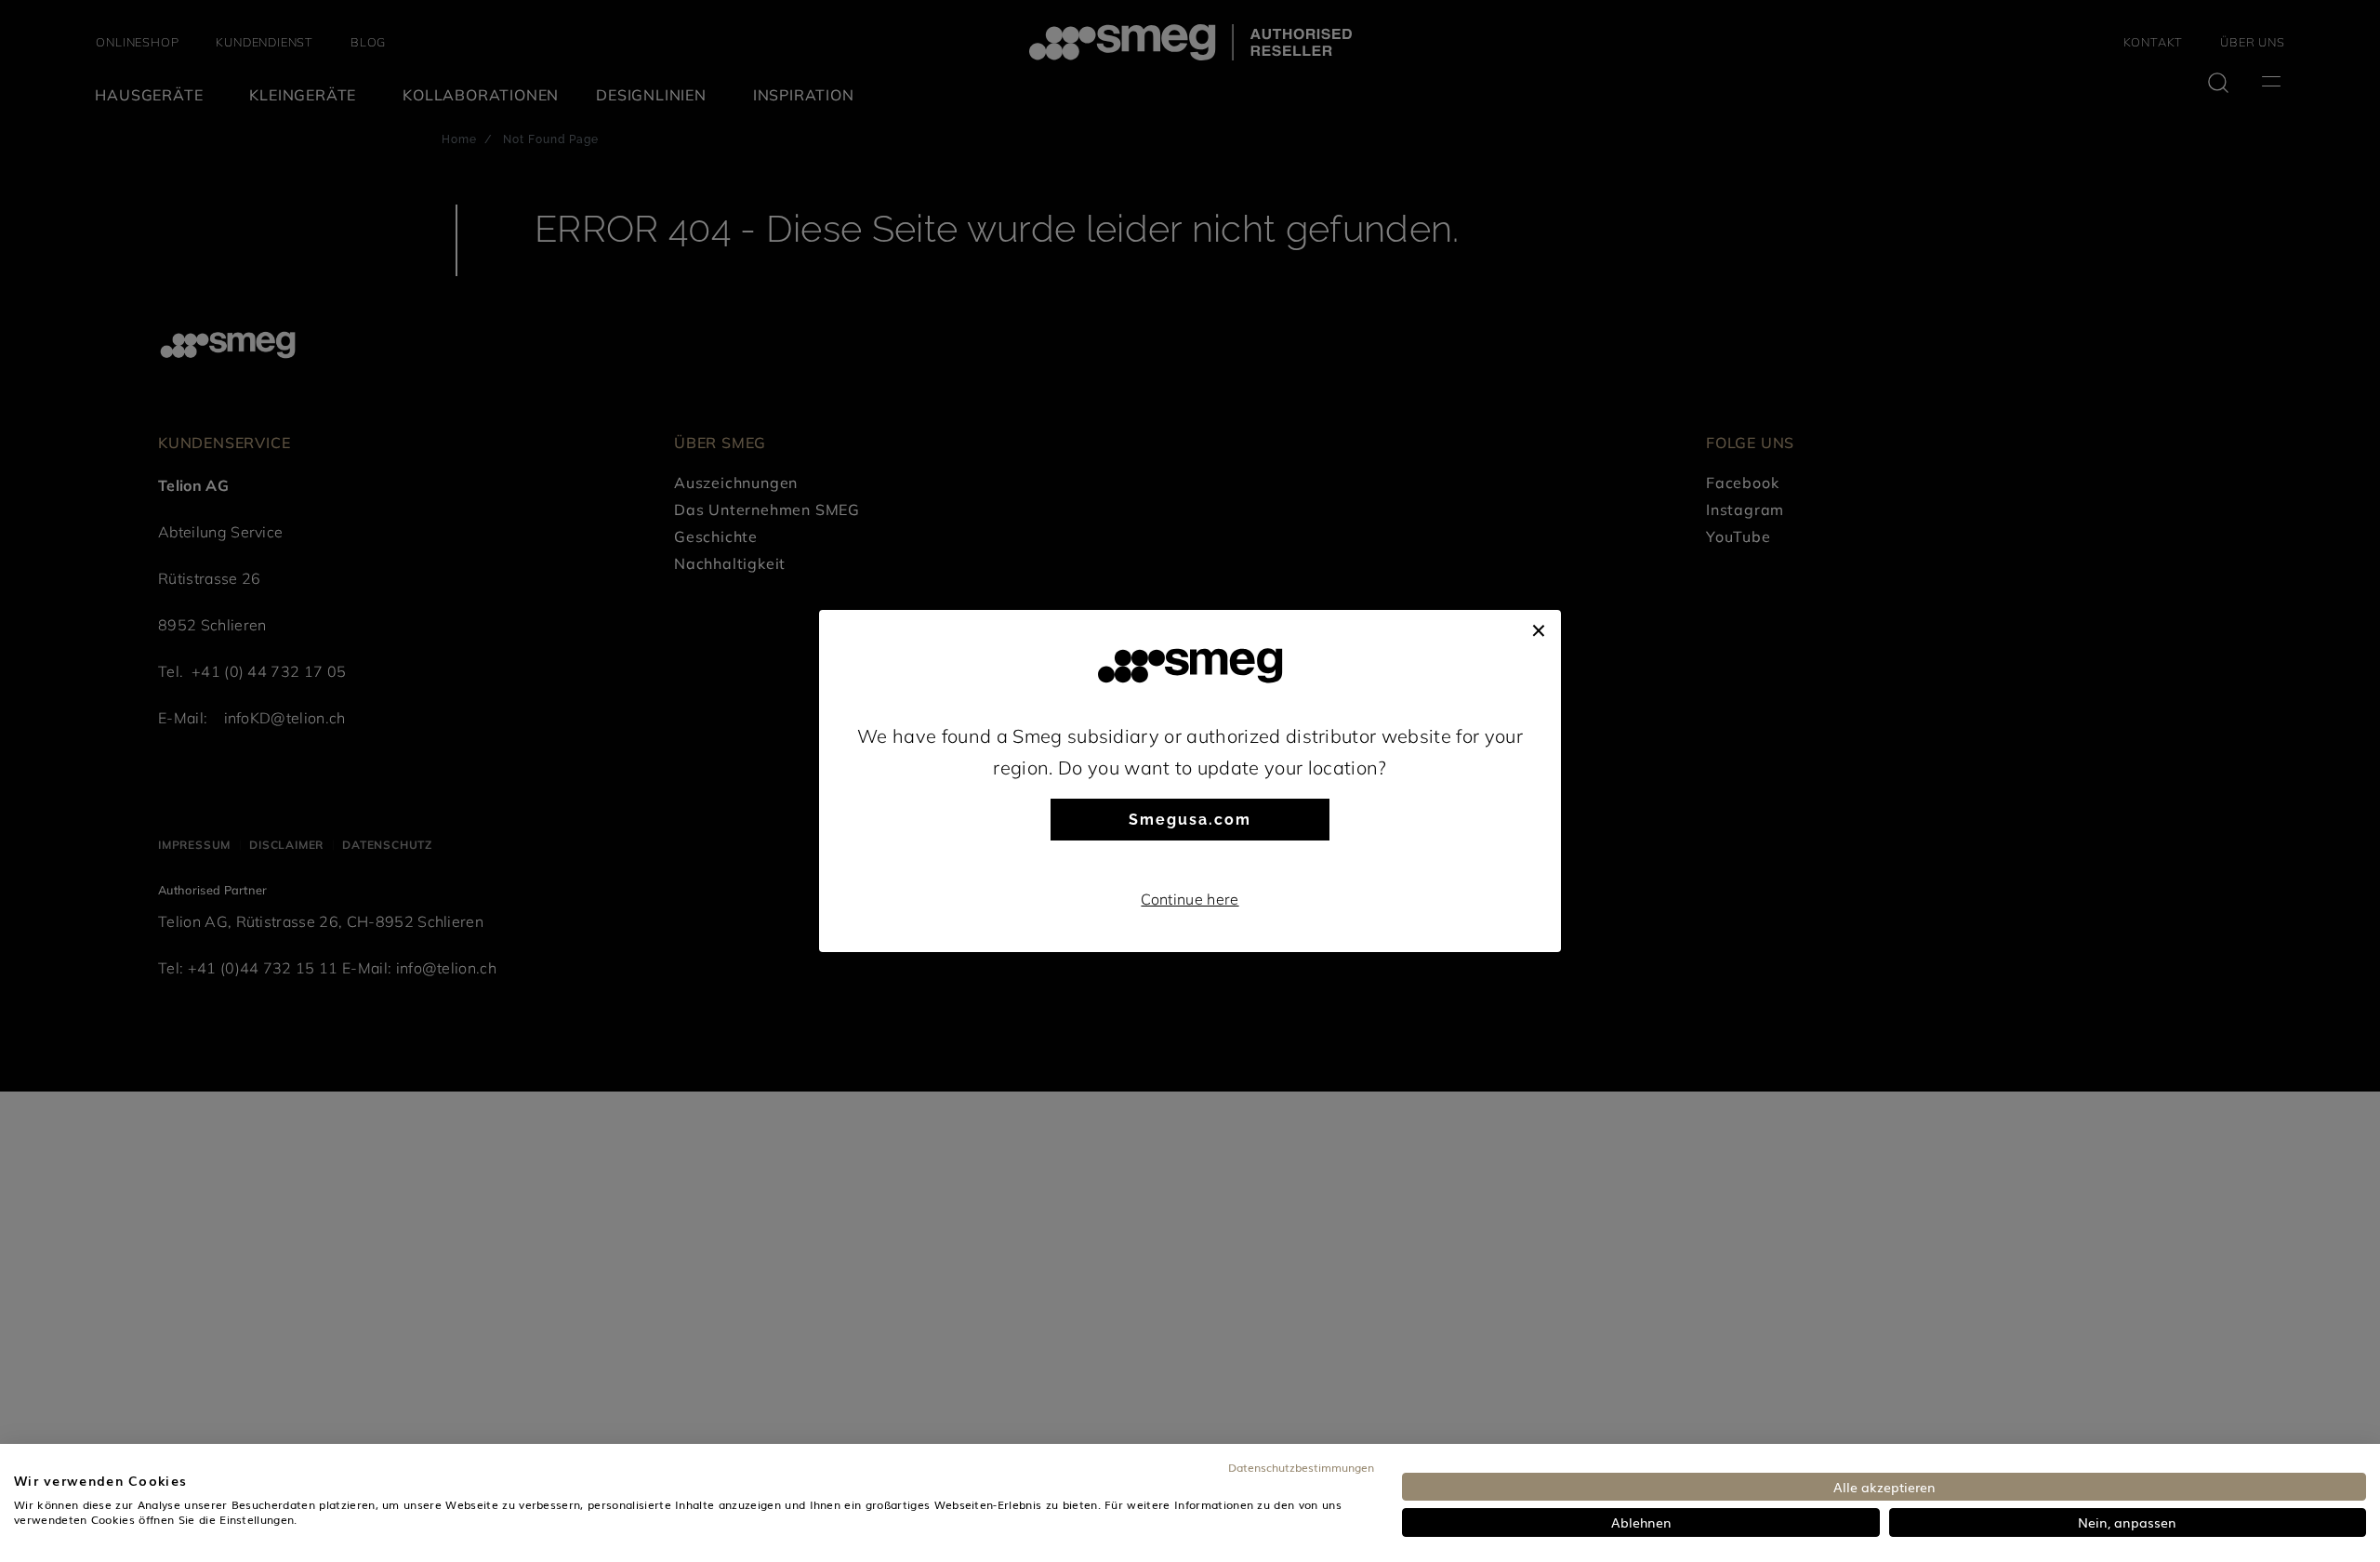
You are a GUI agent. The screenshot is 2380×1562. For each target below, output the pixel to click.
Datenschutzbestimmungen (1301, 1467)
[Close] (1539, 629)
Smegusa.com (1190, 820)
